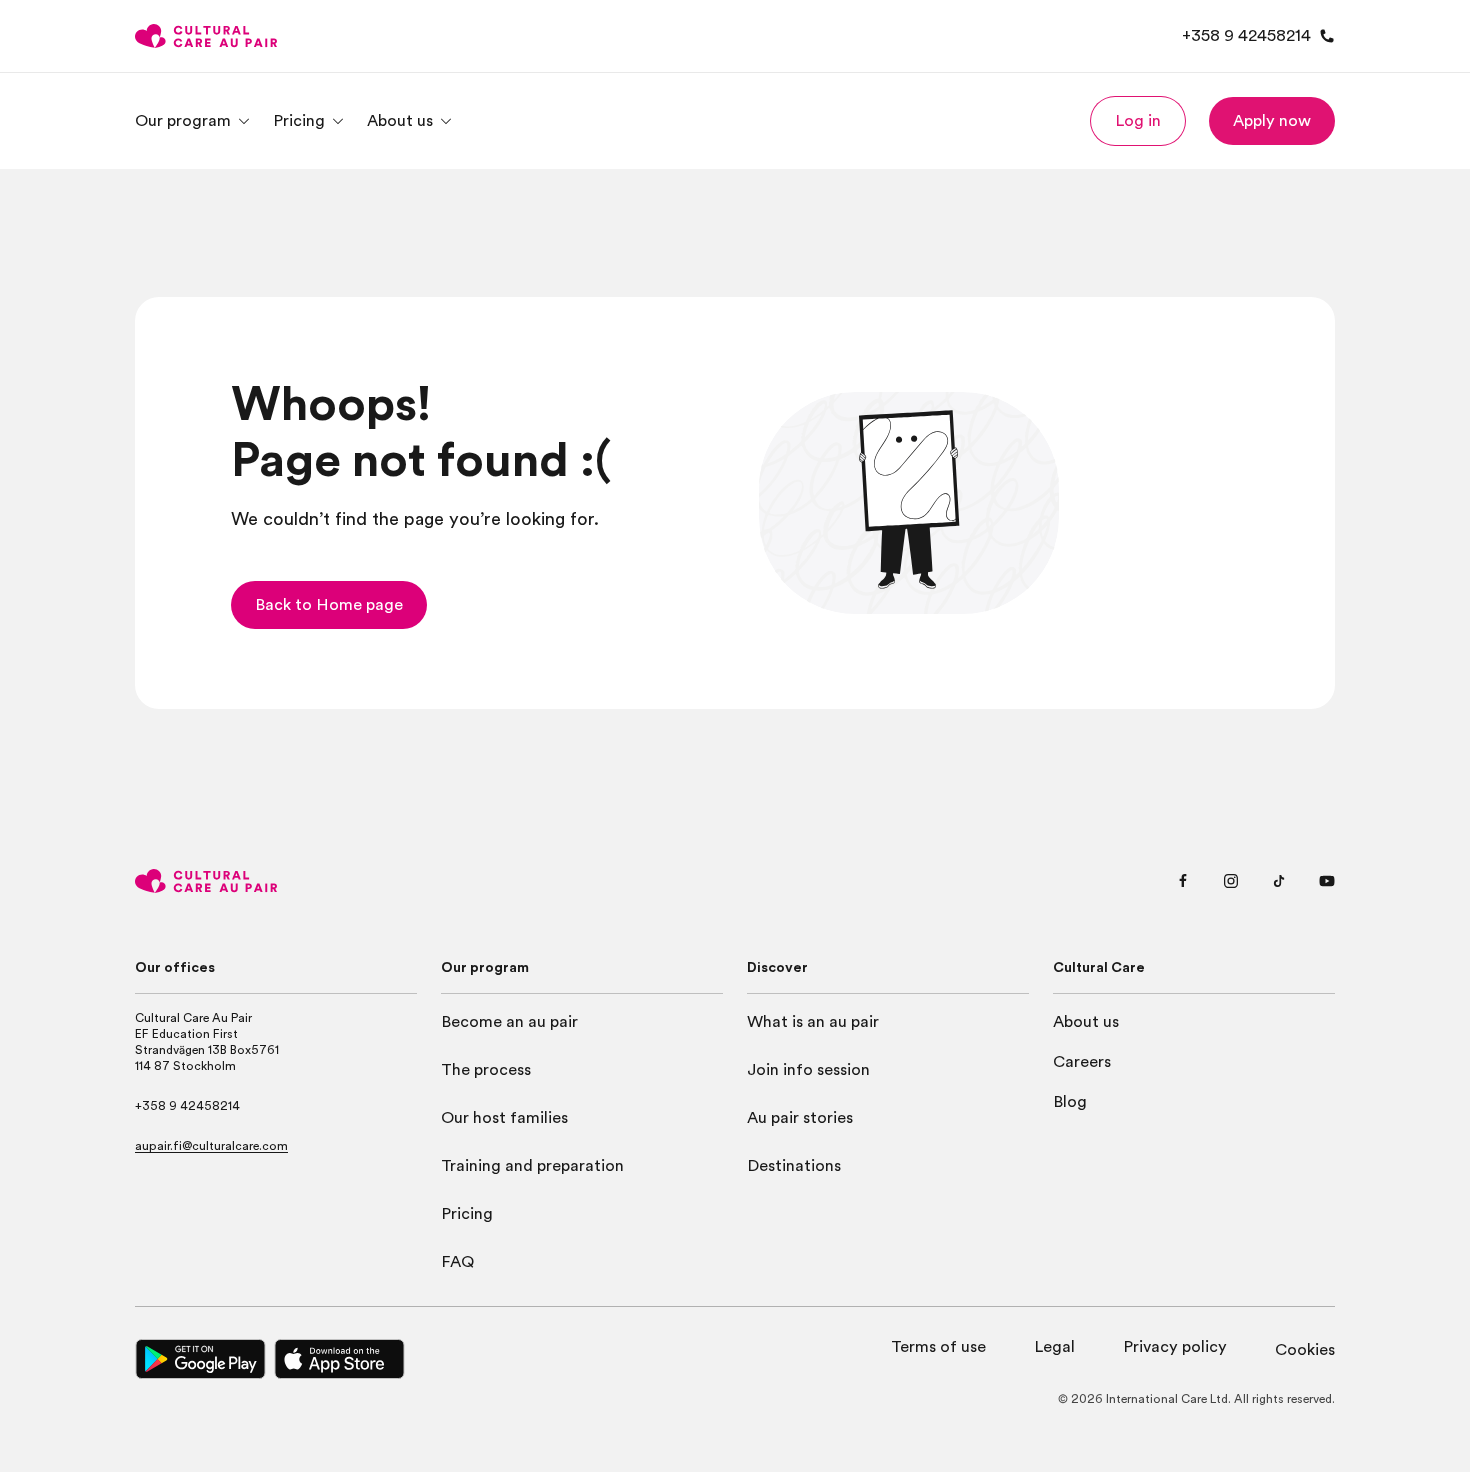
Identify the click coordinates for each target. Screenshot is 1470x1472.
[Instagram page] (1231, 881)
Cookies (1305, 1350)
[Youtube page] (1327, 881)
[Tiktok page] (1279, 881)
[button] (1138, 121)
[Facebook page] (1183, 881)
